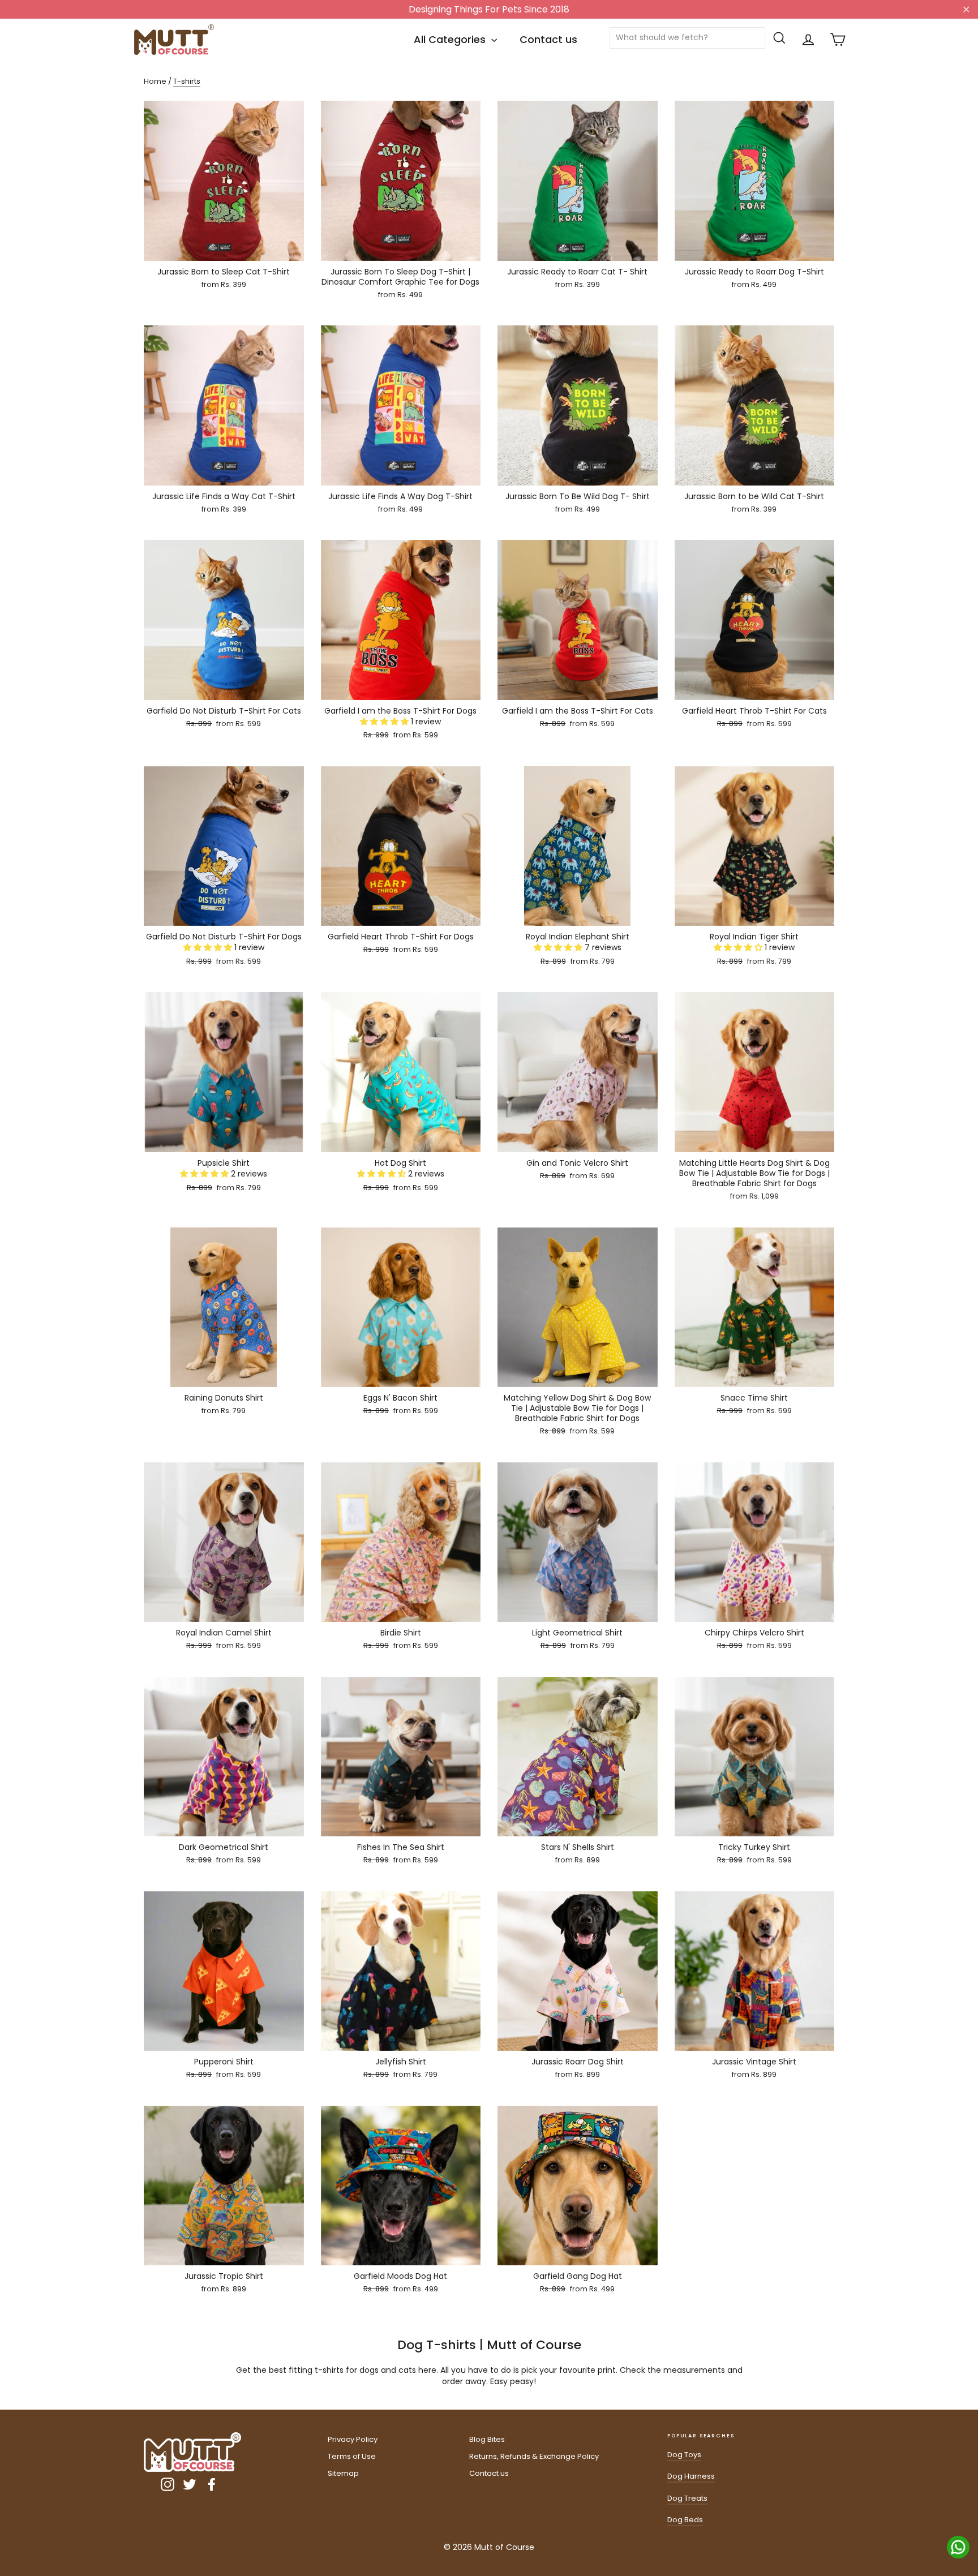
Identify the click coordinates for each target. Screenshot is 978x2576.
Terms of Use (352, 2456)
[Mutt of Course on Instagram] (168, 2484)
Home (155, 81)
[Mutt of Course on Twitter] (190, 2484)
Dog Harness (691, 2476)
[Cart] (838, 40)
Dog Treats (687, 2498)
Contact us (548, 39)
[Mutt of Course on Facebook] (212, 2484)
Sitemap (343, 2473)
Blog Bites (487, 2439)
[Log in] (808, 40)
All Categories (451, 39)
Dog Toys (684, 2455)
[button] (385, 722)
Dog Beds (685, 2520)
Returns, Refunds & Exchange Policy (534, 2456)
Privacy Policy (353, 2439)
